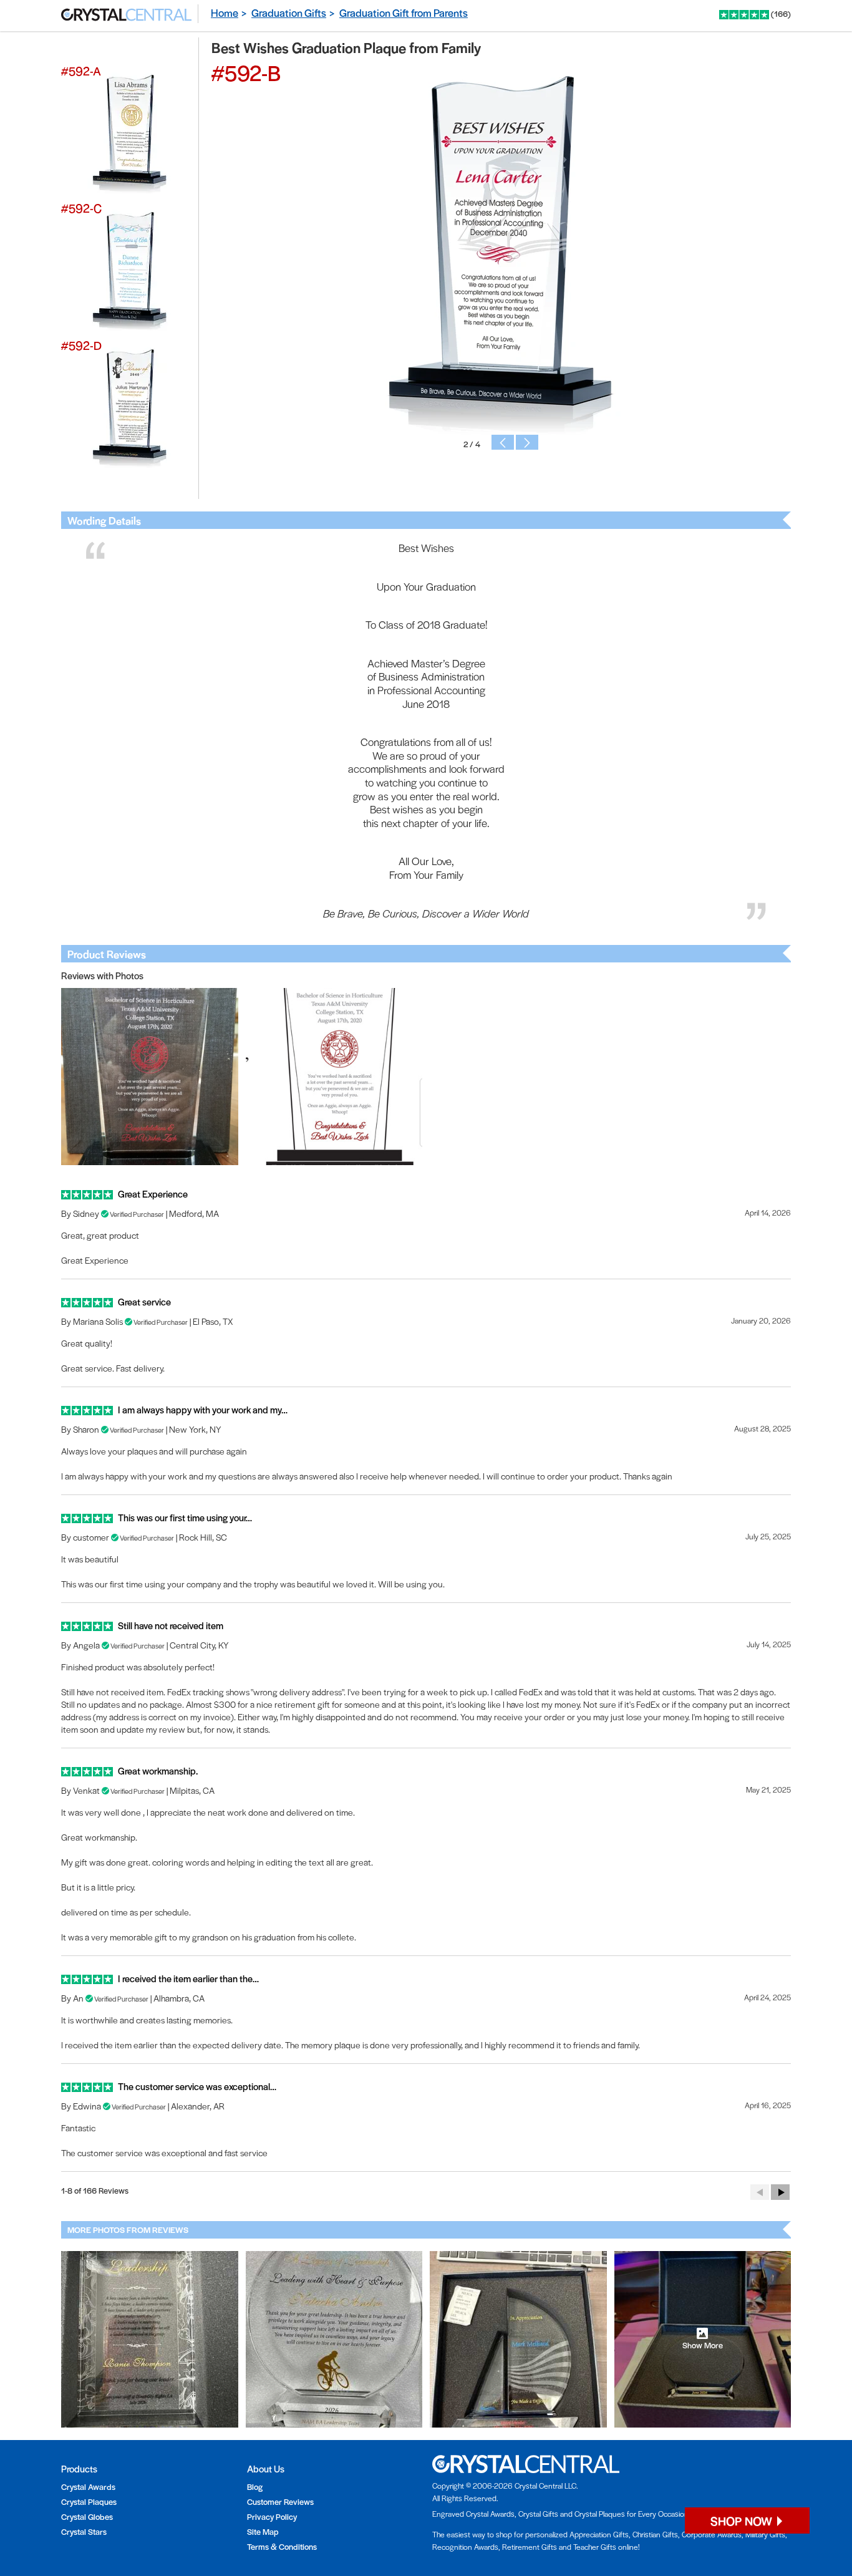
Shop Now (743, 2521)
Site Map (263, 2531)
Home (225, 12)
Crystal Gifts (538, 2514)
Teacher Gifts (595, 2547)
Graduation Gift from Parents (404, 12)
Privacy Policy (272, 2516)
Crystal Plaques (89, 2501)
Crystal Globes (87, 2516)
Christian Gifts (655, 2534)
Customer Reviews (280, 2501)
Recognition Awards (465, 2547)
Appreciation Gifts (599, 2534)
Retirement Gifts (530, 2547)
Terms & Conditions (282, 2546)
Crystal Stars (84, 2531)
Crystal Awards (88, 2486)
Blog (255, 2486)
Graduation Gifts (289, 12)
